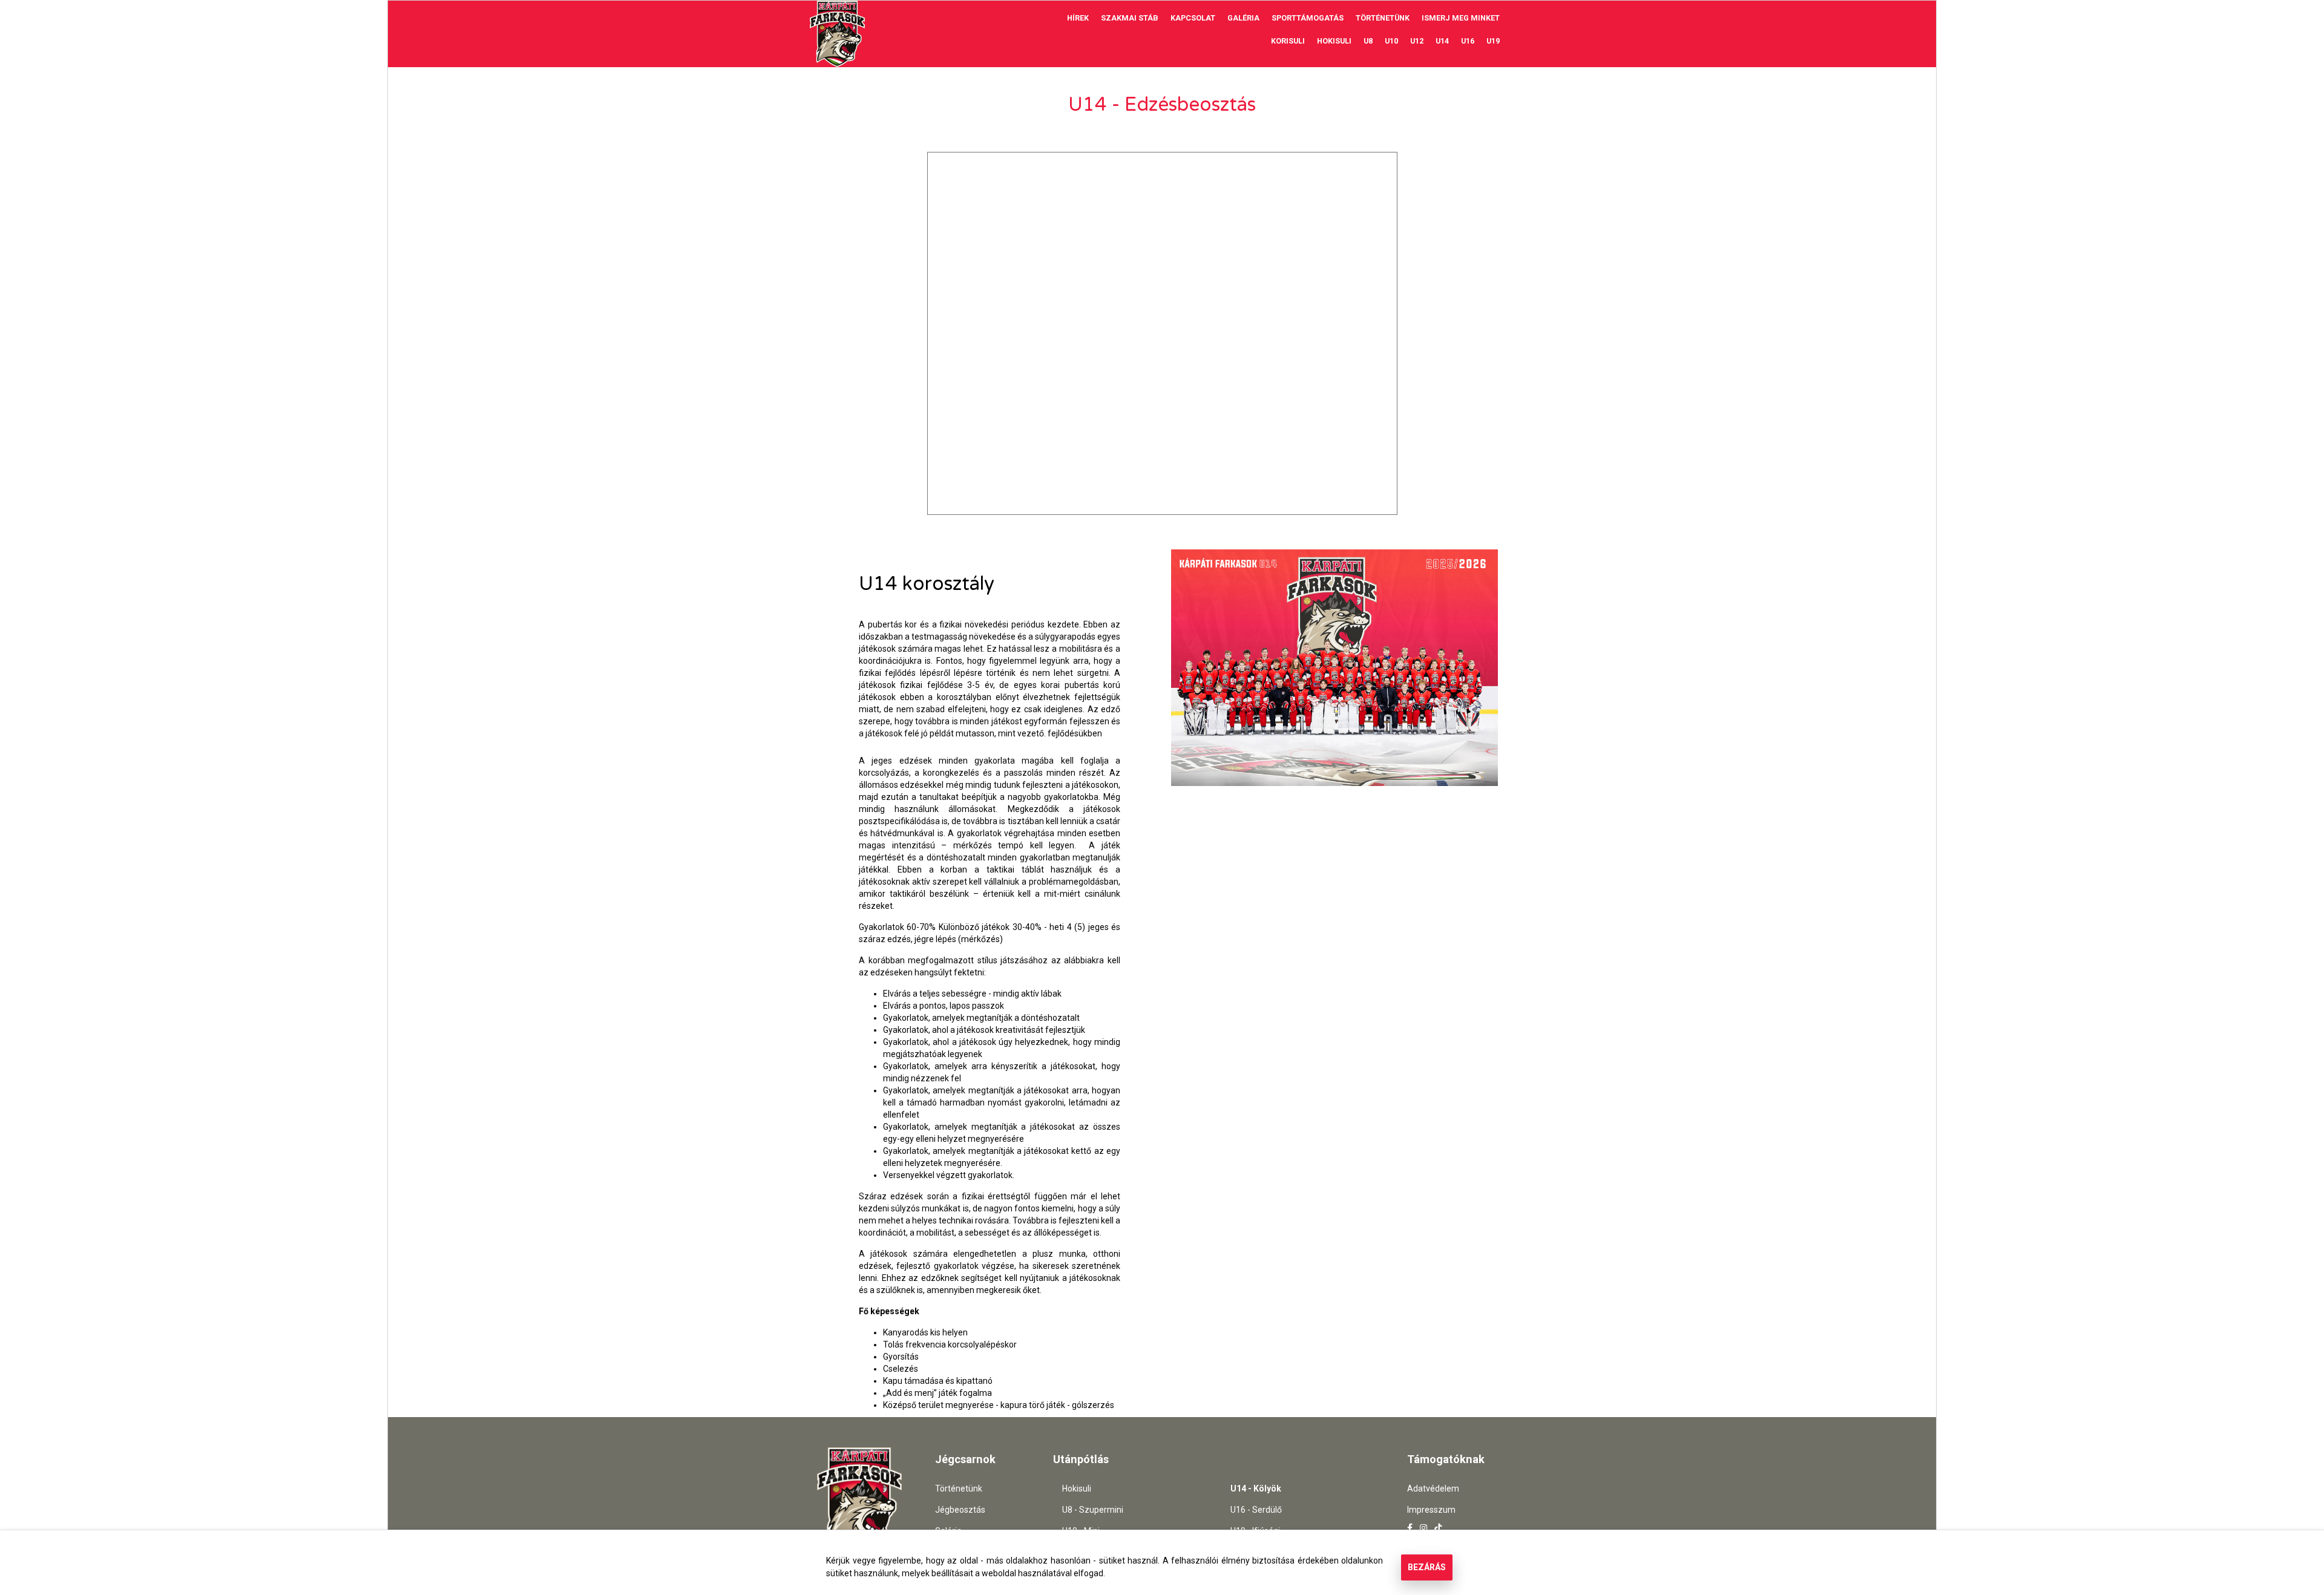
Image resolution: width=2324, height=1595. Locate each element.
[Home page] (838, 34)
